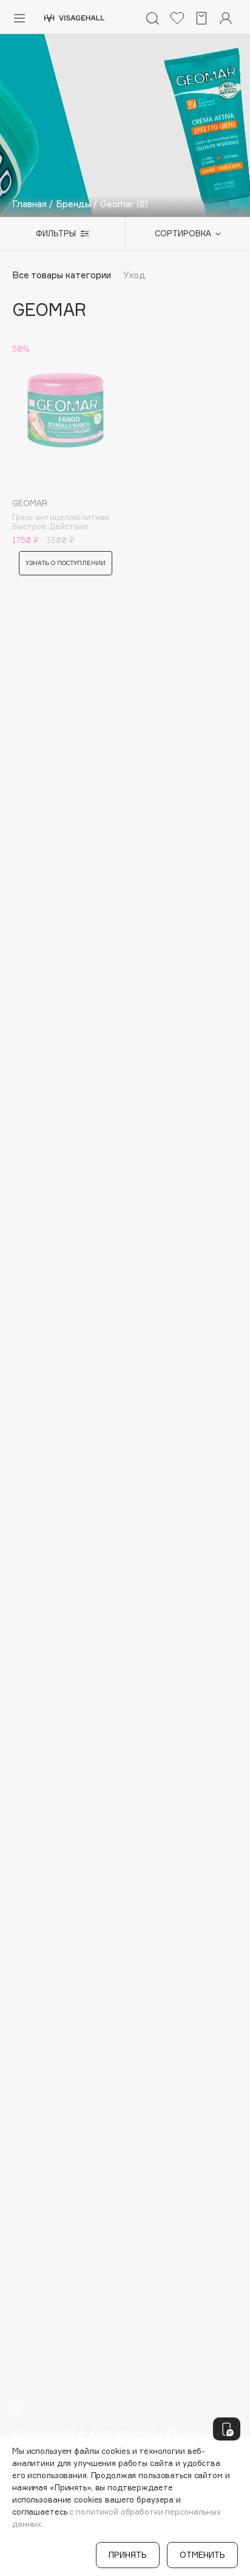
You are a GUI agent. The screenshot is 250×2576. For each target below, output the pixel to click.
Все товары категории (62, 275)
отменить (202, 2555)
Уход (134, 275)
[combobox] (182, 234)
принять (128, 2555)
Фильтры (56, 233)
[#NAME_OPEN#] (227, 2429)
